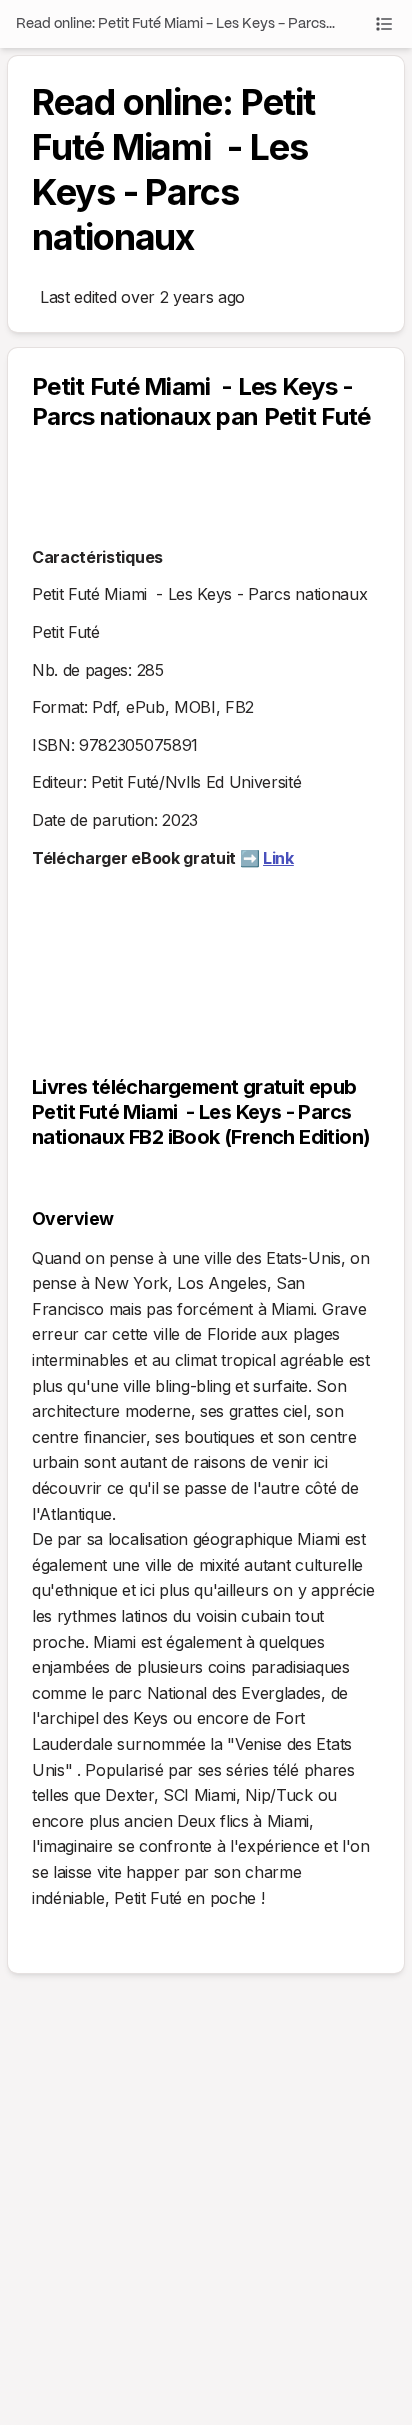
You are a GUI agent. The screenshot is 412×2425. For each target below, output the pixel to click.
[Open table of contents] (384, 24)
